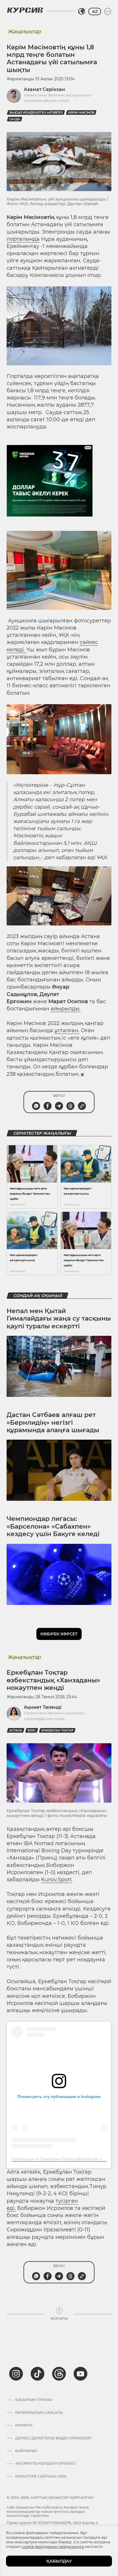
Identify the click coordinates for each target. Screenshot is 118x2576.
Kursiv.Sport (56, 1880)
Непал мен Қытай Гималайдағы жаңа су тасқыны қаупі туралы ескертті (59, 1319)
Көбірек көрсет (59, 1634)
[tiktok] (38, 2374)
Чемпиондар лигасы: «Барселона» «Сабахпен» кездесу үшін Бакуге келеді (53, 1526)
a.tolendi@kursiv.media (44, 1719)
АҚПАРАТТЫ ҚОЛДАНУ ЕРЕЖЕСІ (45, 2464)
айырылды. (66, 1009)
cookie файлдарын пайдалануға (53, 2546)
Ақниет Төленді (43, 1707)
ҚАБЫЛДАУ (59, 2561)
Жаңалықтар (24, 32)
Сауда (15, 119)
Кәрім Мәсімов (81, 113)
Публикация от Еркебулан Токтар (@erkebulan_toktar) (62, 2159)
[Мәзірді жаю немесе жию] (108, 11)
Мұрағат (24, 2425)
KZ (95, 11)
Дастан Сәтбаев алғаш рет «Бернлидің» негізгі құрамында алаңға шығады (53, 1422)
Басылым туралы (34, 2400)
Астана (16, 1730)
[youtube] (80, 2374)
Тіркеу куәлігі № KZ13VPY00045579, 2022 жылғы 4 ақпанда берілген (52, 2525)
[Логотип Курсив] (25, 10)
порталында (23, 239)
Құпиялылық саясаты (39, 2413)
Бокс (32, 1730)
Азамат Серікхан (44, 89)
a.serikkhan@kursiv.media (46, 101)
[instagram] (16, 2374)
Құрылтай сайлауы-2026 (41, 2476)
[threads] (59, 2374)
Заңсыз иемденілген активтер (36, 113)
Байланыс (26, 2451)
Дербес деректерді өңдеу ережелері (53, 2438)
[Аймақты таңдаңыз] (82, 11)
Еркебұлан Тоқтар (57, 1730)
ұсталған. (67, 1030)
